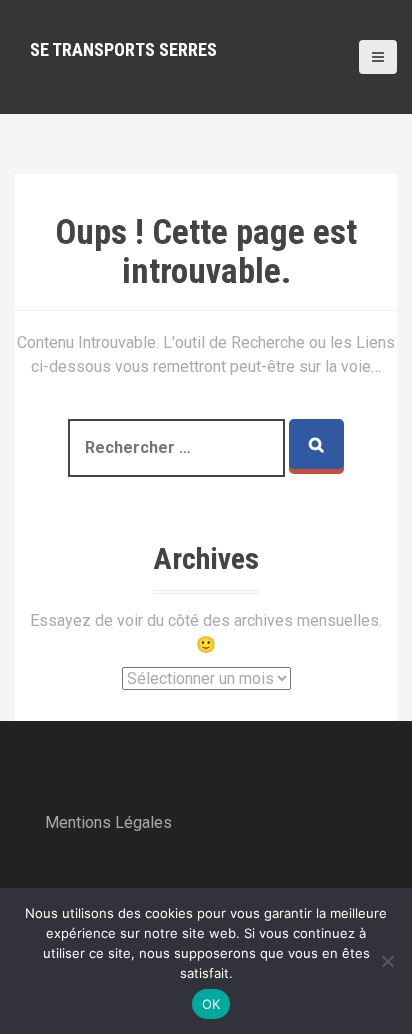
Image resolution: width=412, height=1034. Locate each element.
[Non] (387, 961)
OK (211, 1004)
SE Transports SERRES (123, 49)
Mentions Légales (108, 822)
